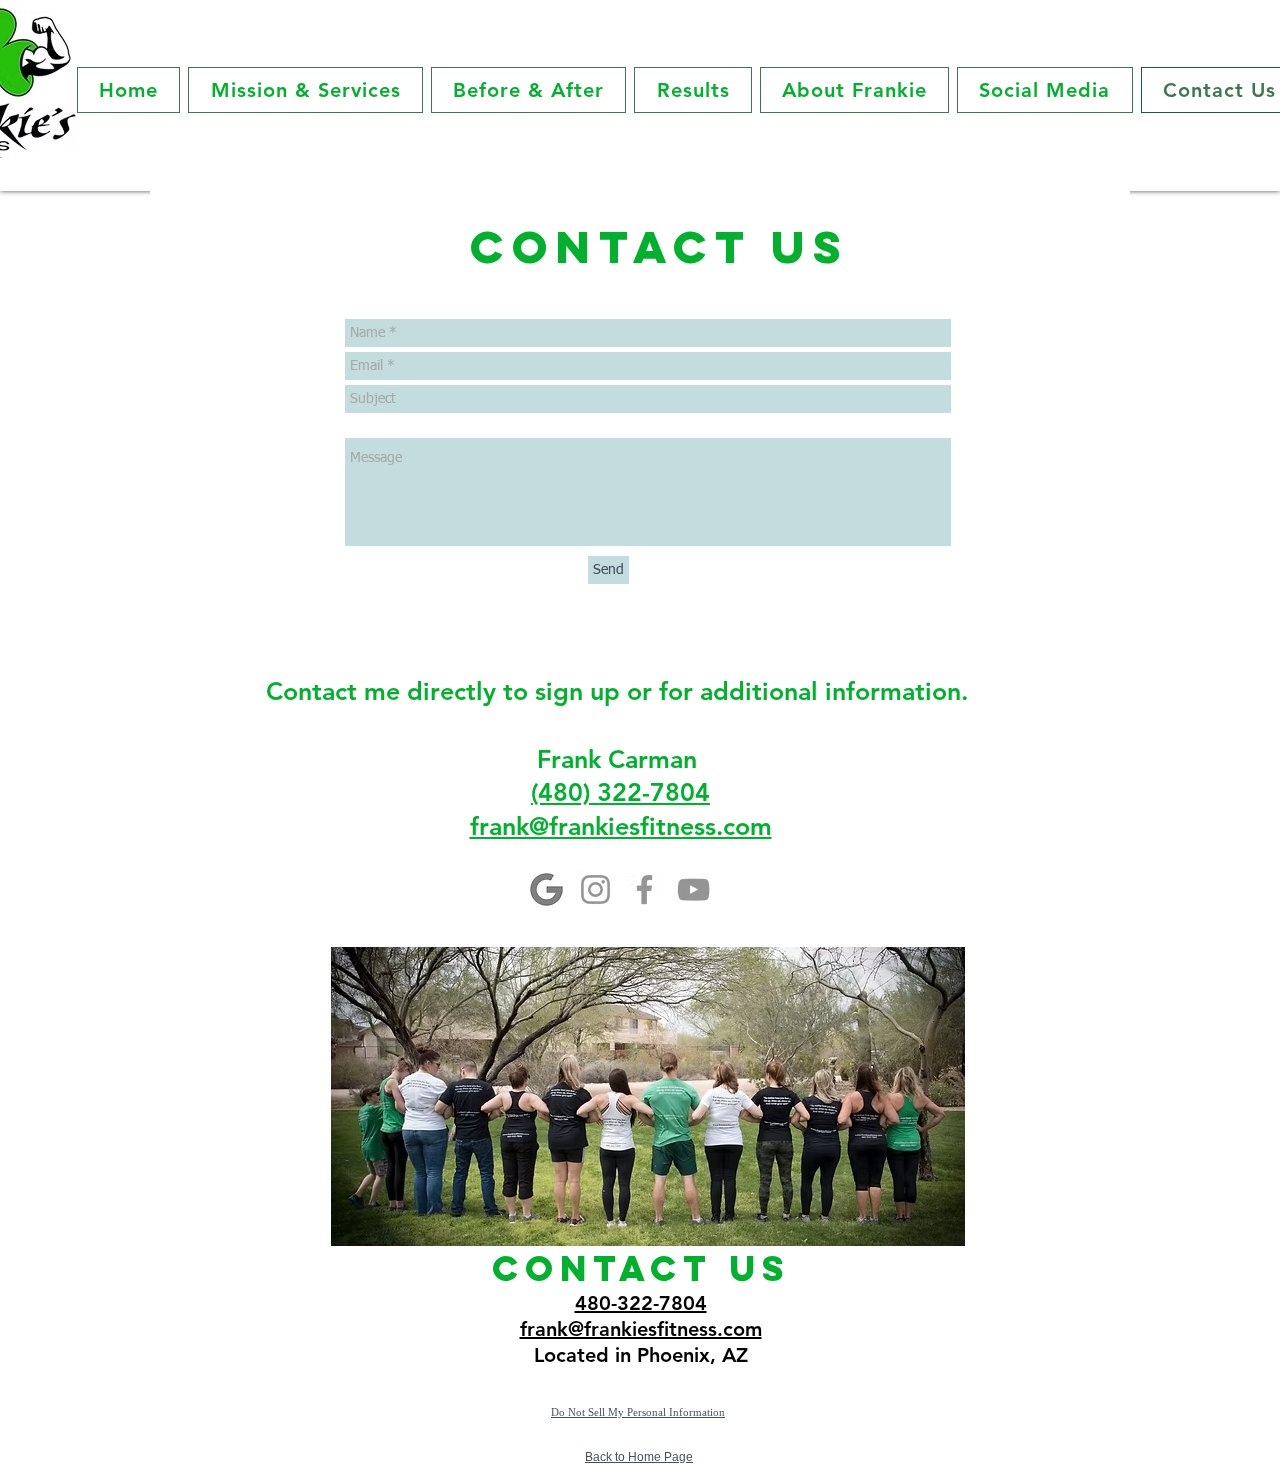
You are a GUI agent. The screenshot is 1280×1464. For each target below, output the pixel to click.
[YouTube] (693, 889)
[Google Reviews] (546, 889)
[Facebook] (644, 889)
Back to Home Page (639, 1457)
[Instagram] (595, 889)
